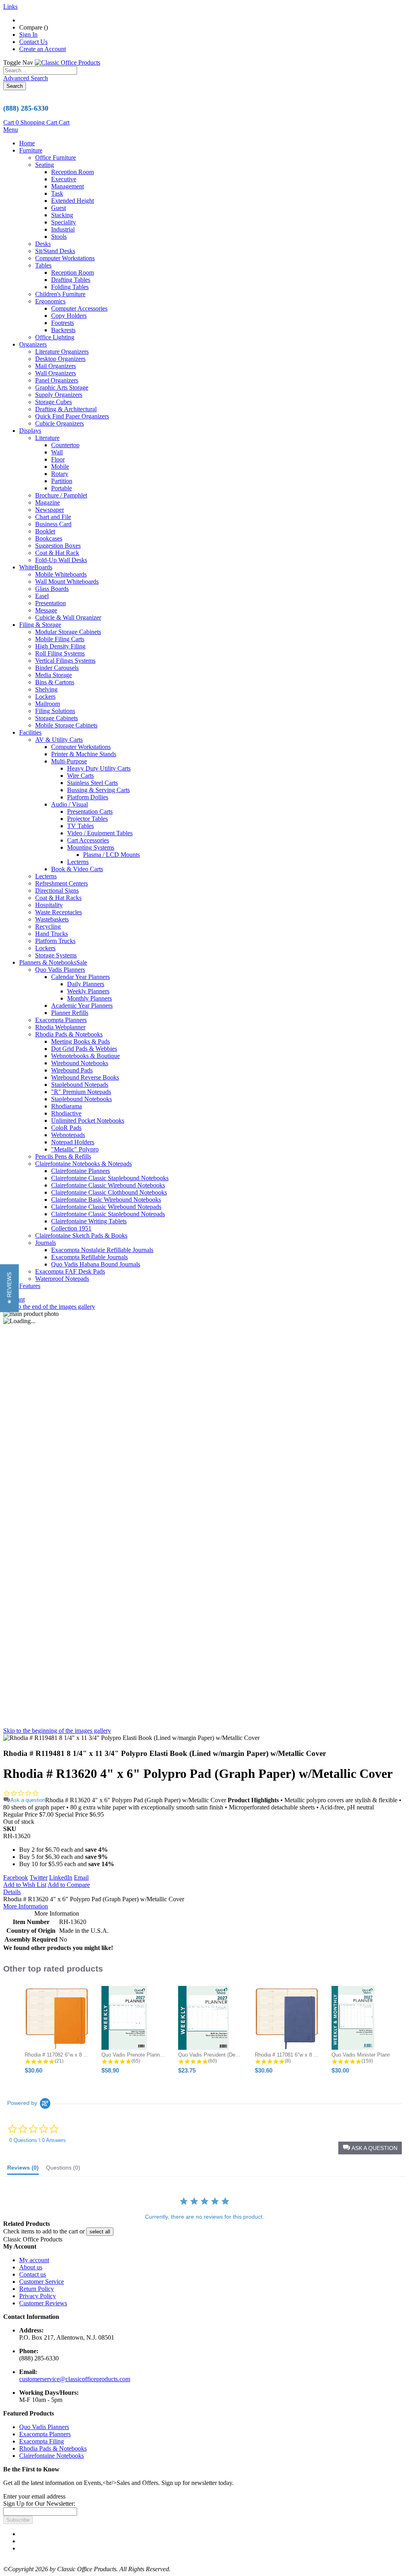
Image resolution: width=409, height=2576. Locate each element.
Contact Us (33, 42)
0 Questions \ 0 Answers (38, 2140)
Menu (11, 130)
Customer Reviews (43, 2303)
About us (31, 2267)
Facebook (16, 1878)
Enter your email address (34, 2496)
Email (81, 1878)
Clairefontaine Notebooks (52, 2456)
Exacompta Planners (45, 2434)
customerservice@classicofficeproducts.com (75, 2379)
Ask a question (28, 1800)
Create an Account (43, 49)
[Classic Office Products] (68, 62)
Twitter (39, 1878)
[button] (370, 2148)
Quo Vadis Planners (44, 2427)
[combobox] (40, 70)
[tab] (23, 2170)
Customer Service (42, 2282)
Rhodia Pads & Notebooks (53, 2448)
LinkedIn (61, 1878)
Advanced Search (26, 78)
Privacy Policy (38, 2296)
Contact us (33, 2274)
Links (10, 7)
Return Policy (37, 2289)
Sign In (28, 35)
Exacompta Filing (42, 2441)
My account (34, 2260)
